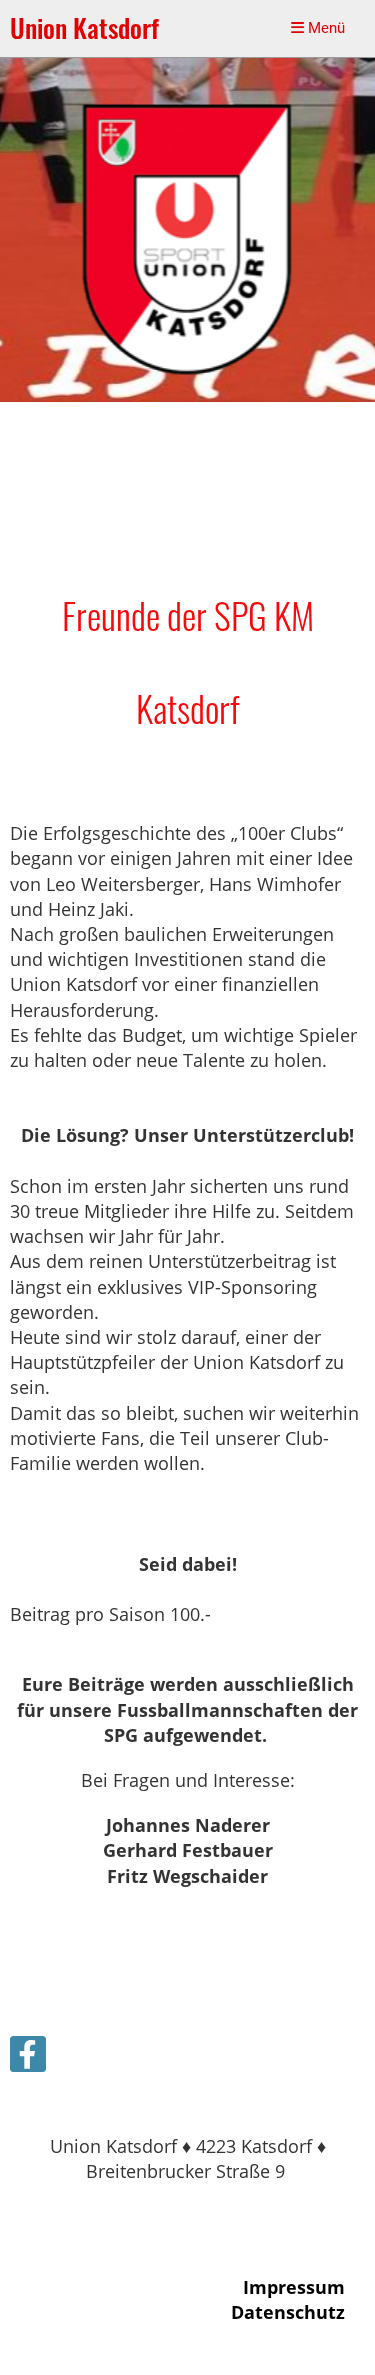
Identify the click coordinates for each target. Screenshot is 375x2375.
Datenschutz (288, 2312)
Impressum (294, 2287)
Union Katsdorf (84, 28)
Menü (324, 28)
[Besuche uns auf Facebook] (28, 2058)
